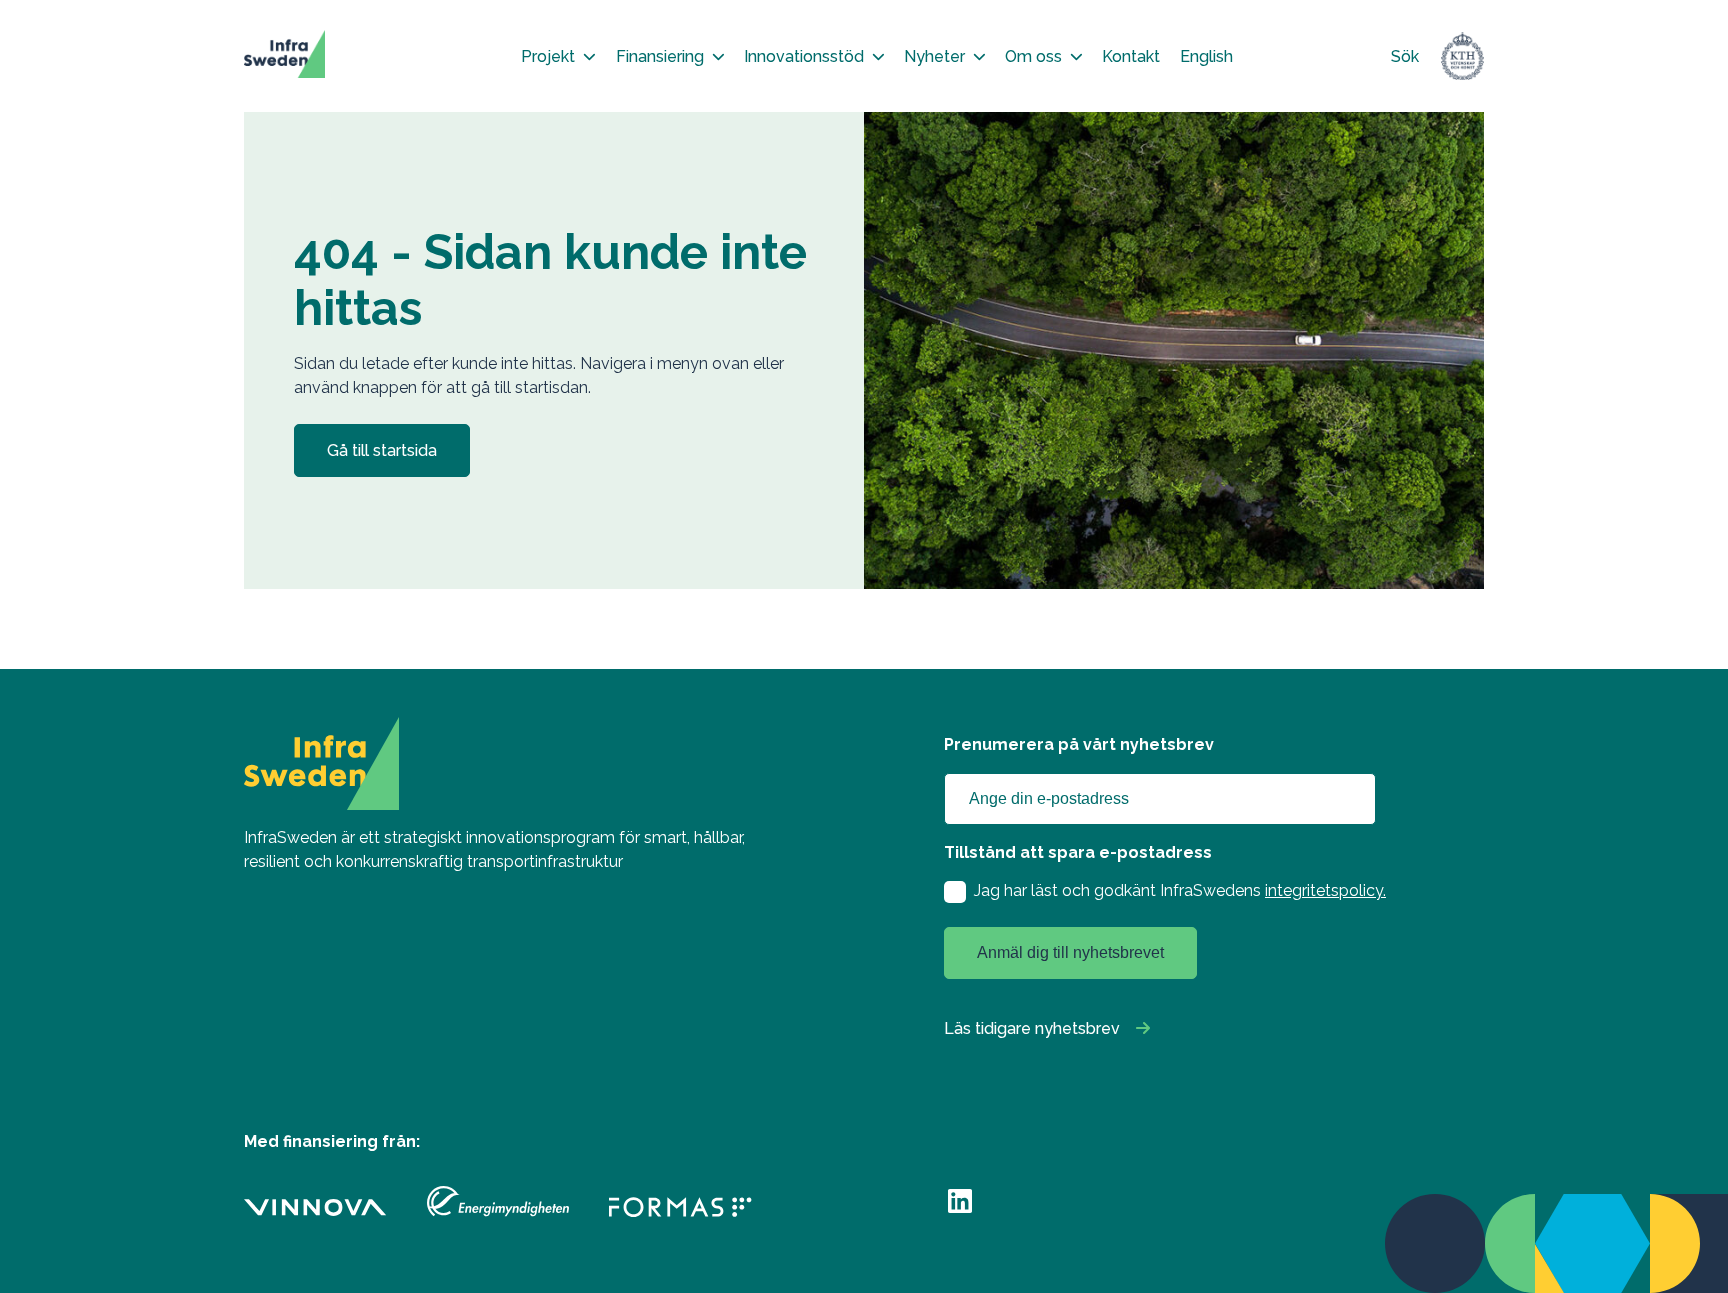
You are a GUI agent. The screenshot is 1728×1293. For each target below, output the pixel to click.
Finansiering (660, 56)
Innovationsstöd (804, 56)
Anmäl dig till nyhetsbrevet (1070, 952)
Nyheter (934, 56)
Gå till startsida (382, 450)
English (1206, 56)
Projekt (548, 56)
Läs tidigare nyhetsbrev (1032, 1028)
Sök (1405, 56)
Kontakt (1131, 56)
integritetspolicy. (1325, 890)
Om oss (1033, 56)
